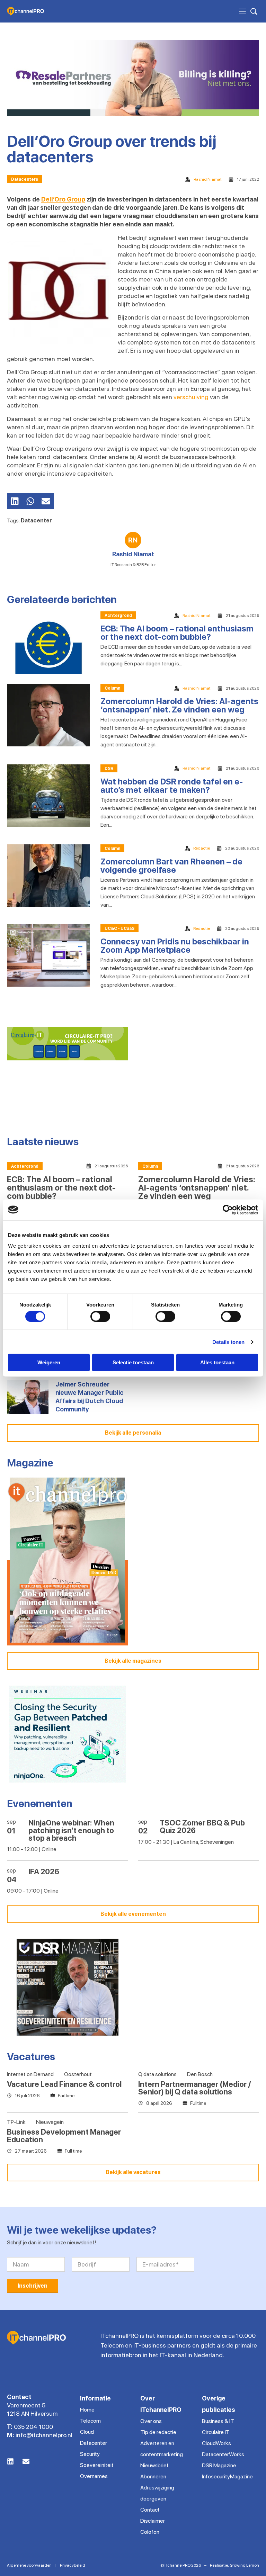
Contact (150, 2510)
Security (90, 2454)
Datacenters (25, 179)
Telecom (90, 2421)
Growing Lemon (244, 2565)
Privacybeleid (73, 2565)
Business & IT (218, 2421)
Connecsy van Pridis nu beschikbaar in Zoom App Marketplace (175, 946)
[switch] (100, 1316)
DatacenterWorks (223, 2454)
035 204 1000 (33, 2427)
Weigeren (49, 1362)
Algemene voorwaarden (29, 2565)
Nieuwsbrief (154, 2465)
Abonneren (153, 2476)
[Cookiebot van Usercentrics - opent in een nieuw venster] (228, 1210)
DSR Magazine (219, 2465)
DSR (109, 769)
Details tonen (228, 1342)
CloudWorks (216, 2443)
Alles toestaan (217, 1362)
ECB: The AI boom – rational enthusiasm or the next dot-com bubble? (177, 633)
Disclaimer (153, 2521)
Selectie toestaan (133, 1362)
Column (112, 688)
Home (87, 2410)
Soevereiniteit (97, 2465)
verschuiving (191, 397)
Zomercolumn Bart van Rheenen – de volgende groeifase (171, 866)
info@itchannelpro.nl (44, 2435)
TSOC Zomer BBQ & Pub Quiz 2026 (202, 1826)
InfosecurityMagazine (227, 2476)
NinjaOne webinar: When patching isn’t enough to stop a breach (71, 1830)
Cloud (87, 2432)
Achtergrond (118, 616)
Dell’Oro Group (63, 199)
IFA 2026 (44, 1872)
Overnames (94, 2476)
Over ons (151, 2421)
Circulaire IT (216, 2432)
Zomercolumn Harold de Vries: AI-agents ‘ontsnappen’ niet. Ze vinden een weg (179, 705)
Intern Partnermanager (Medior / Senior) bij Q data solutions (194, 2088)
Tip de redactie (158, 2432)
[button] (15, 501)
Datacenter (36, 520)
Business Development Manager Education (64, 2136)
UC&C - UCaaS (119, 928)
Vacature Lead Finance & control (64, 2084)
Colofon (150, 2532)
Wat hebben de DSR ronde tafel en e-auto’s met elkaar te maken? (172, 786)
